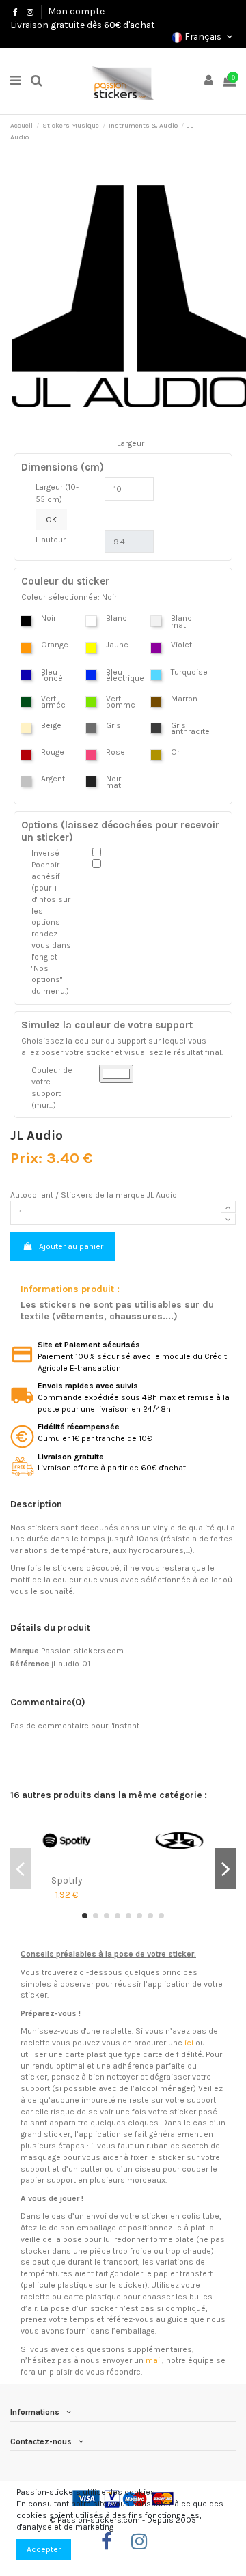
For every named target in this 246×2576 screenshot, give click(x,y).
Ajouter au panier (71, 1246)
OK (51, 520)
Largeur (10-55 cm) (57, 493)
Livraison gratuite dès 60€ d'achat (83, 25)
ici (189, 2043)
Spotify (67, 1880)
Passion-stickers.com (82, 1651)
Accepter (44, 2549)
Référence (30, 1664)
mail (154, 2360)
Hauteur (51, 540)
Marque (25, 1651)
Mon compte (76, 11)
